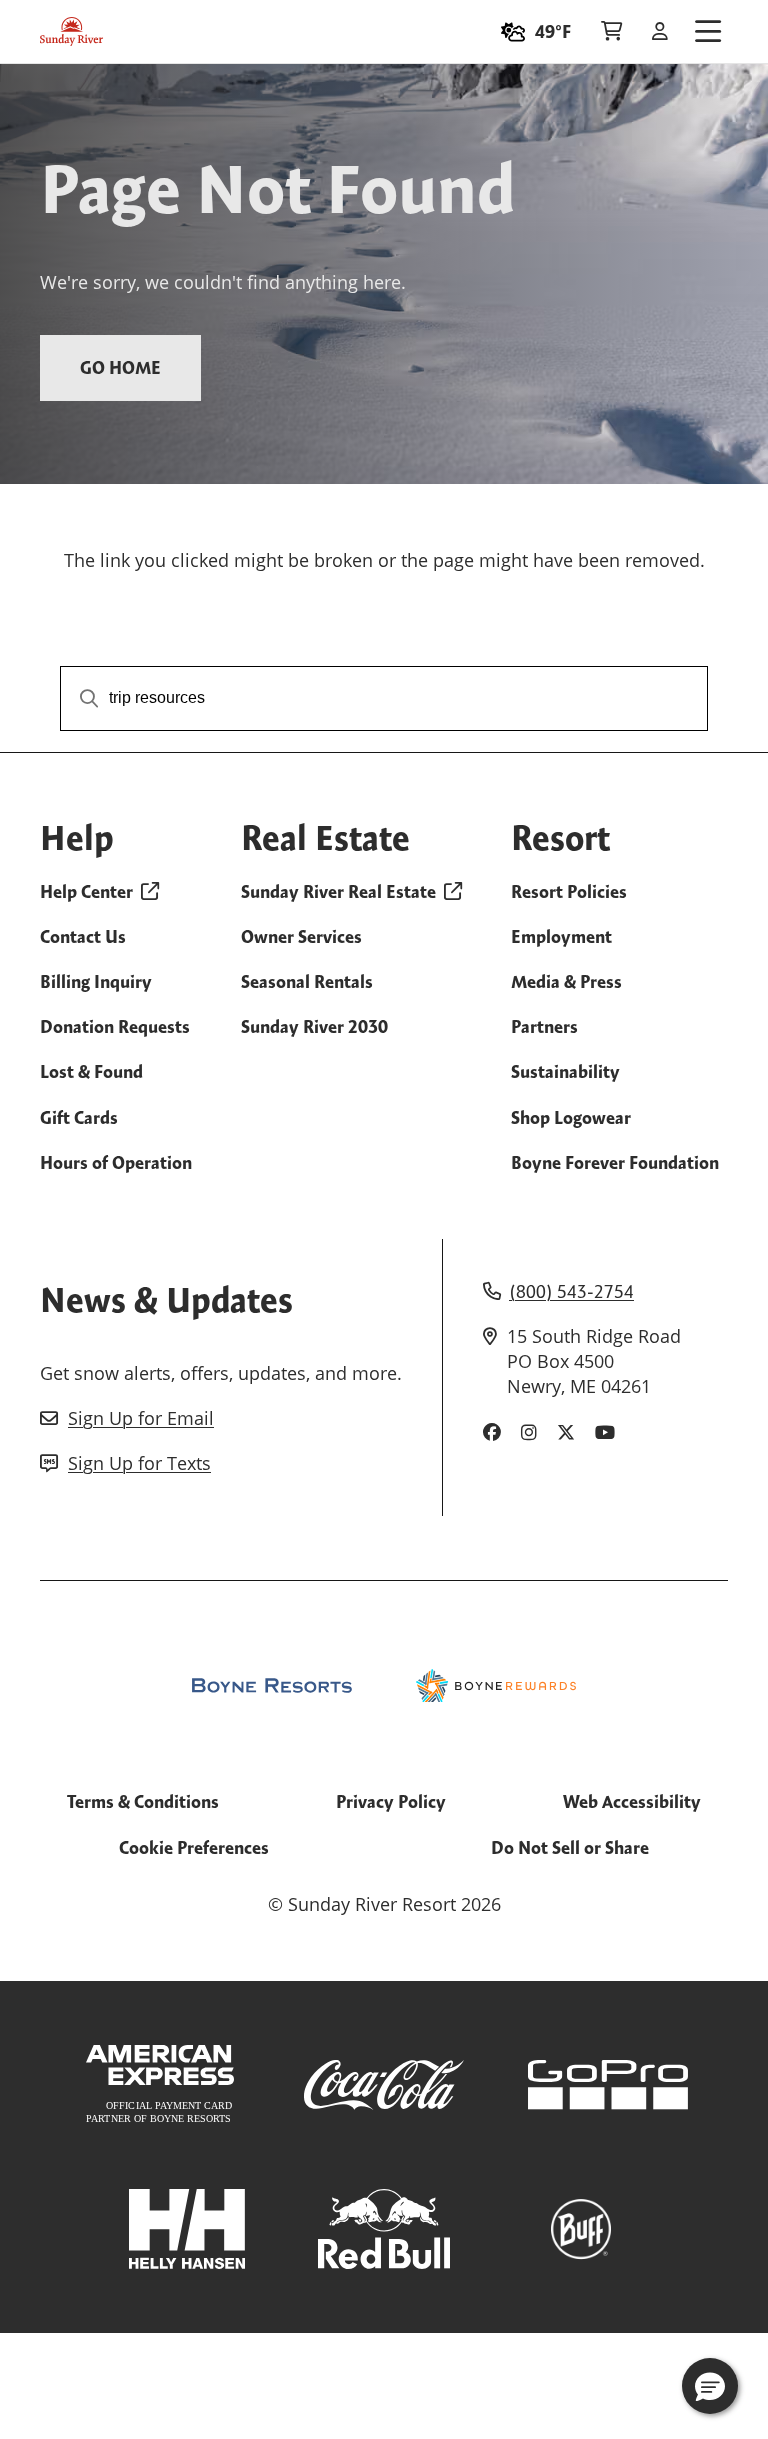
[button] (710, 2386)
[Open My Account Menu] (660, 32)
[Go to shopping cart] (611, 32)
